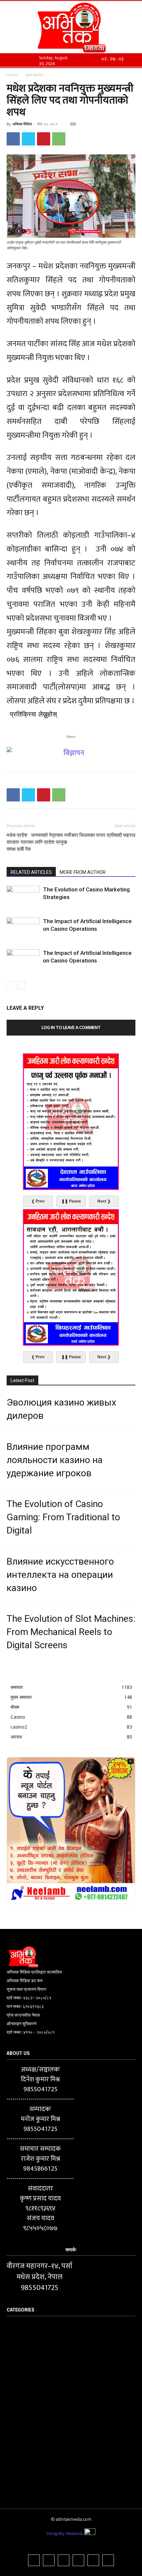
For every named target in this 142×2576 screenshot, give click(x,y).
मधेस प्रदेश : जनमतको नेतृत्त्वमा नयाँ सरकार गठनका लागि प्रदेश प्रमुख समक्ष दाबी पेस (39, 842)
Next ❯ (104, 1201)
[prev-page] (11, 985)
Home (12, 75)
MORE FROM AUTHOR (83, 872)
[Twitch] (78, 2560)
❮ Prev (38, 1201)
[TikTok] (64, 2560)
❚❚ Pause (71, 1201)
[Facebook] (13, 139)
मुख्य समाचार (34, 75)
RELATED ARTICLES (31, 872)
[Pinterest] (44, 139)
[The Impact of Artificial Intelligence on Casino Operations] (23, 929)
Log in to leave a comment (71, 1027)
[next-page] (21, 985)
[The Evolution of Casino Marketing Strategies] (23, 897)
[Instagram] (49, 2560)
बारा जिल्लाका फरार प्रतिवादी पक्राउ (103, 835)
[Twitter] (28, 139)
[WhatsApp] (59, 139)
